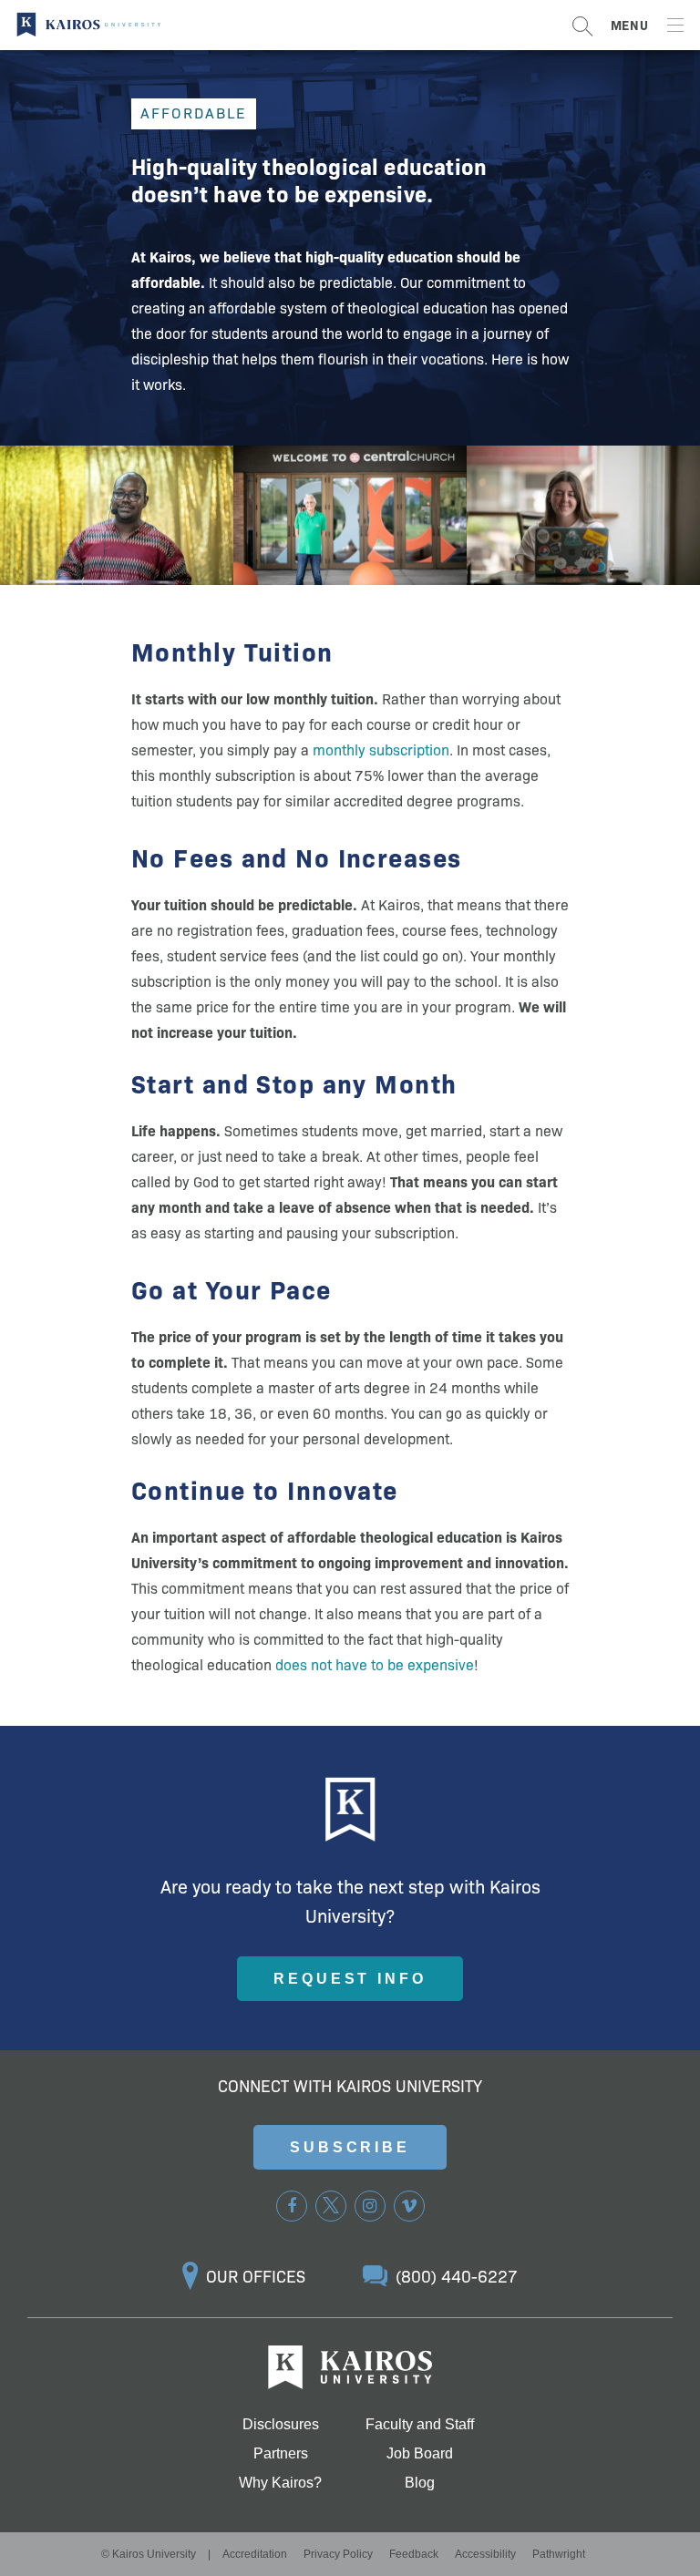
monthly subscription (381, 749)
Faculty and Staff (420, 2425)
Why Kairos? (280, 2483)
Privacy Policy (338, 2554)
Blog (420, 2483)
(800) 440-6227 (457, 2276)
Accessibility (485, 2554)
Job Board (420, 2454)
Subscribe (350, 2147)
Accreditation (255, 2554)
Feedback (414, 2554)
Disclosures (281, 2425)
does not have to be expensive (375, 1664)
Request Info (350, 1979)
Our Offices (256, 2276)
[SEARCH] (582, 26)
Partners (281, 2454)
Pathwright (559, 2554)
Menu (630, 25)
